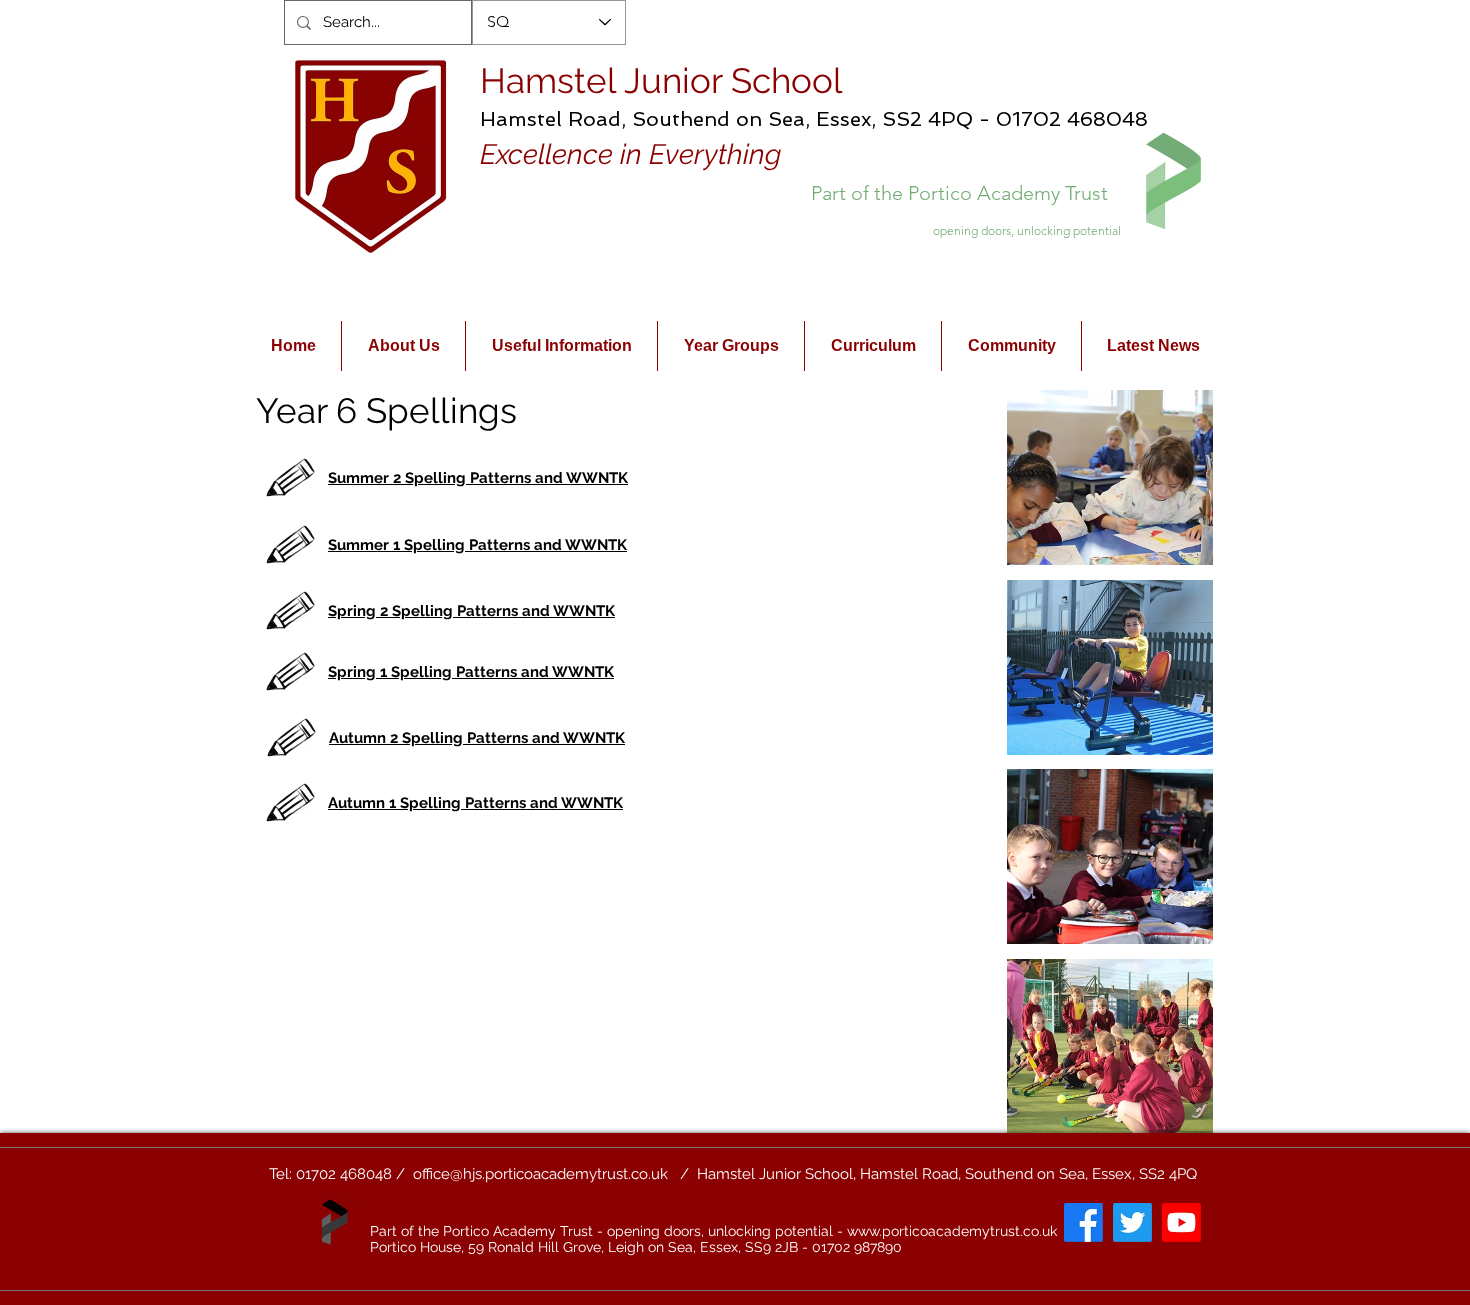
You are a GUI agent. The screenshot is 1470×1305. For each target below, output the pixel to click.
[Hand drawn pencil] (291, 478)
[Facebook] (1083, 1222)
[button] (1110, 477)
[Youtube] (1181, 1222)
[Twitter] (1132, 1222)
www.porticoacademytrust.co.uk (952, 1231)
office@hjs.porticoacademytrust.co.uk (540, 1174)
